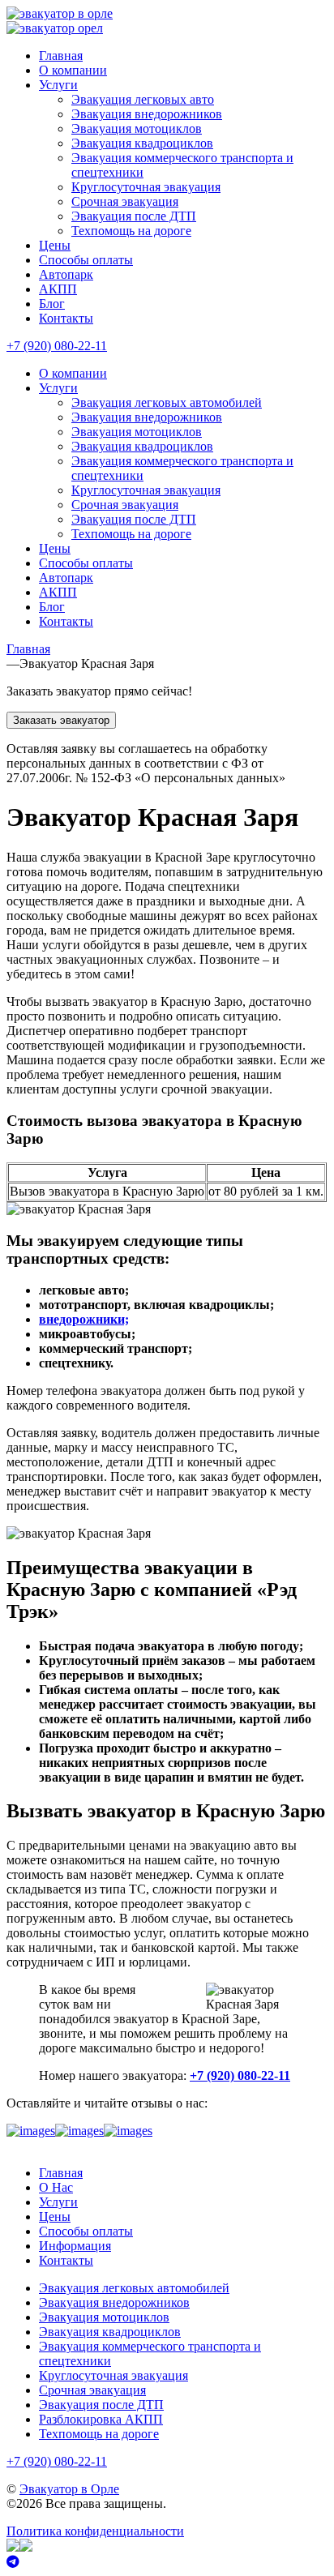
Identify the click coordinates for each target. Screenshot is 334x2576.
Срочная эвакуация (125, 201)
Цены (55, 245)
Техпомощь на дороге (131, 231)
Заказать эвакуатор (61, 720)
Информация (75, 2246)
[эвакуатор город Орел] (55, 28)
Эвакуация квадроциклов (142, 143)
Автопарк (66, 274)
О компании (73, 70)
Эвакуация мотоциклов (137, 128)
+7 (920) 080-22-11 (57, 346)
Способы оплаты (86, 260)
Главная (61, 56)
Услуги (58, 85)
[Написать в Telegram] (167, 2562)
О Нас (56, 2187)
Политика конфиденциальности (95, 2531)
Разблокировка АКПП (101, 2419)
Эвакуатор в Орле (69, 2489)
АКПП (58, 289)
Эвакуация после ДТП (134, 216)
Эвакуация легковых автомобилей (167, 402)
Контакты (66, 318)
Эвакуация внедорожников (147, 114)
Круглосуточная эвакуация (146, 187)
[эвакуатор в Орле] (60, 13)
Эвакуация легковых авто (143, 99)
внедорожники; (84, 1319)
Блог (52, 304)
